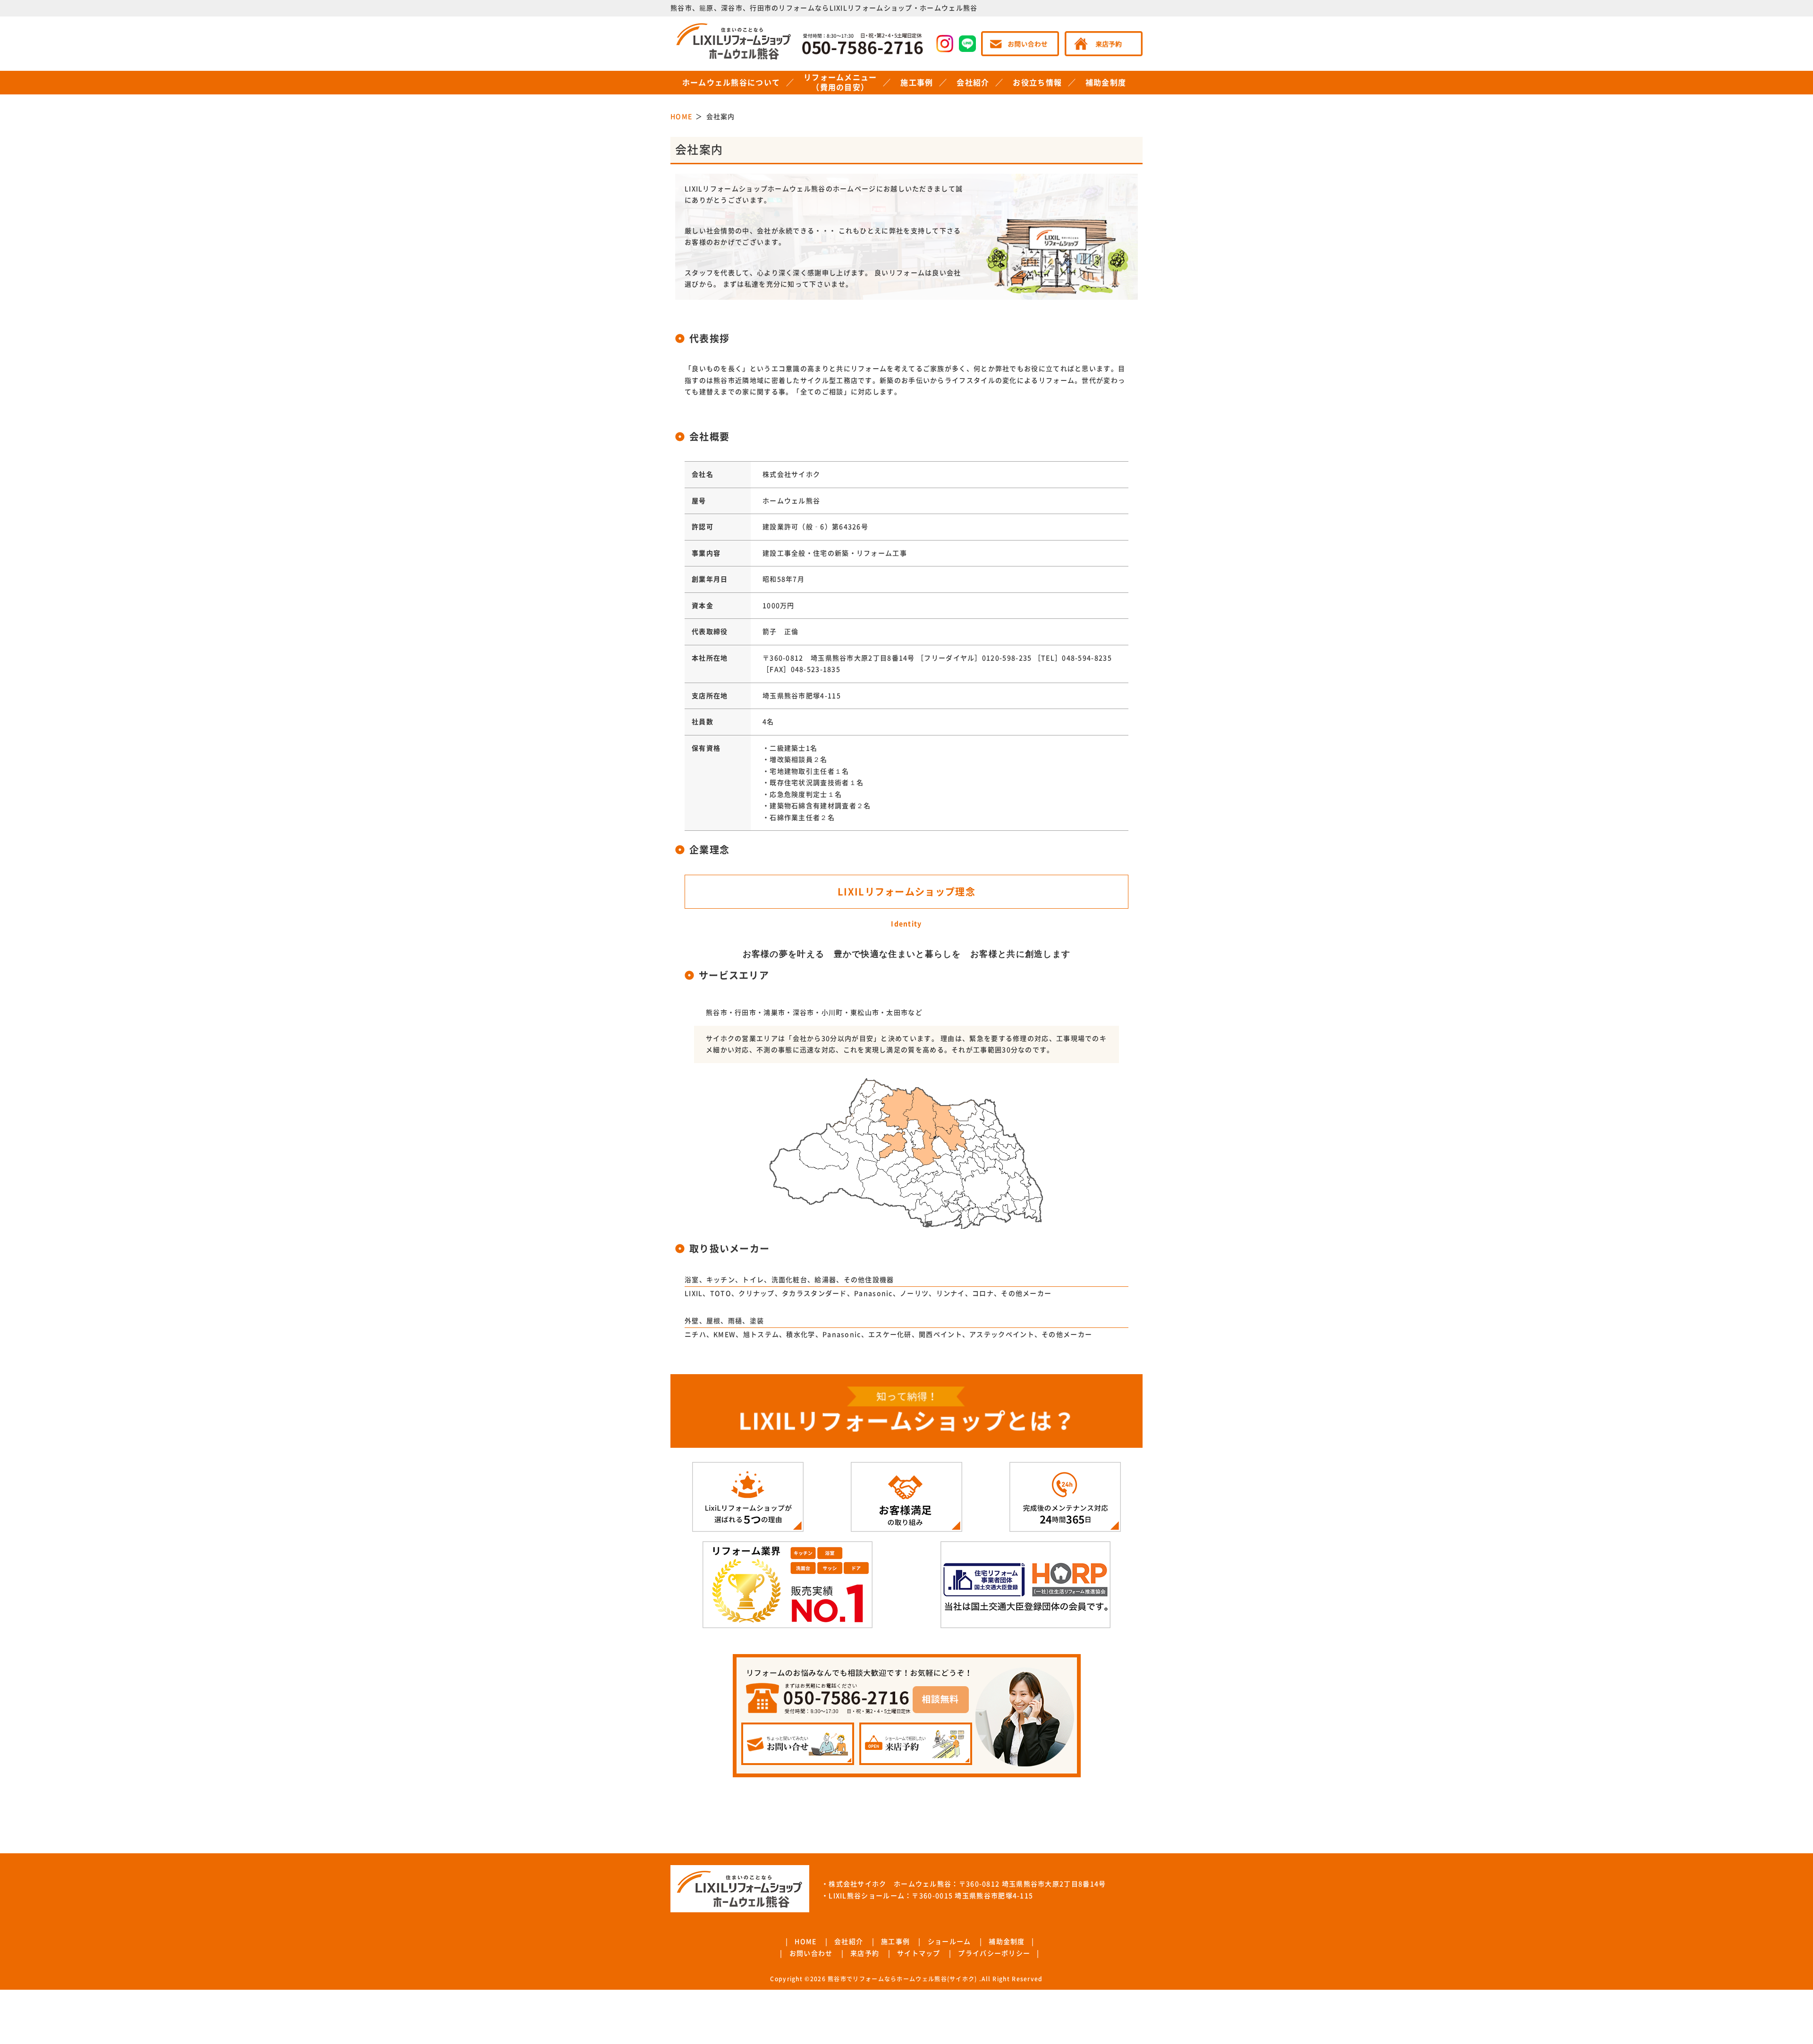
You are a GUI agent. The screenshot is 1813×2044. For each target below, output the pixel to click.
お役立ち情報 (1037, 83)
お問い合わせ (811, 1953)
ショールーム (949, 1942)
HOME (805, 1942)
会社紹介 (973, 83)
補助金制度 (1106, 83)
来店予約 (865, 1953)
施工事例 (917, 83)
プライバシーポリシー (994, 1953)
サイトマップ (919, 1953)
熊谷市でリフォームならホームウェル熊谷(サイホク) (902, 1979)
